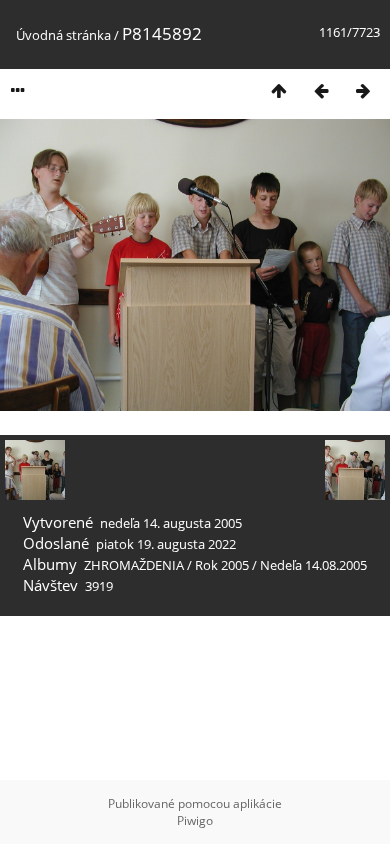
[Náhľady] (279, 90)
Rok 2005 (222, 565)
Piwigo (195, 820)
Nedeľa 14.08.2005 (313, 565)
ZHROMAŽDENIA (134, 565)
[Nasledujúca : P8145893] (363, 90)
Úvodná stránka (63, 35)
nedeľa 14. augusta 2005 (171, 523)
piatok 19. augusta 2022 (166, 544)
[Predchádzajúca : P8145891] (321, 90)
